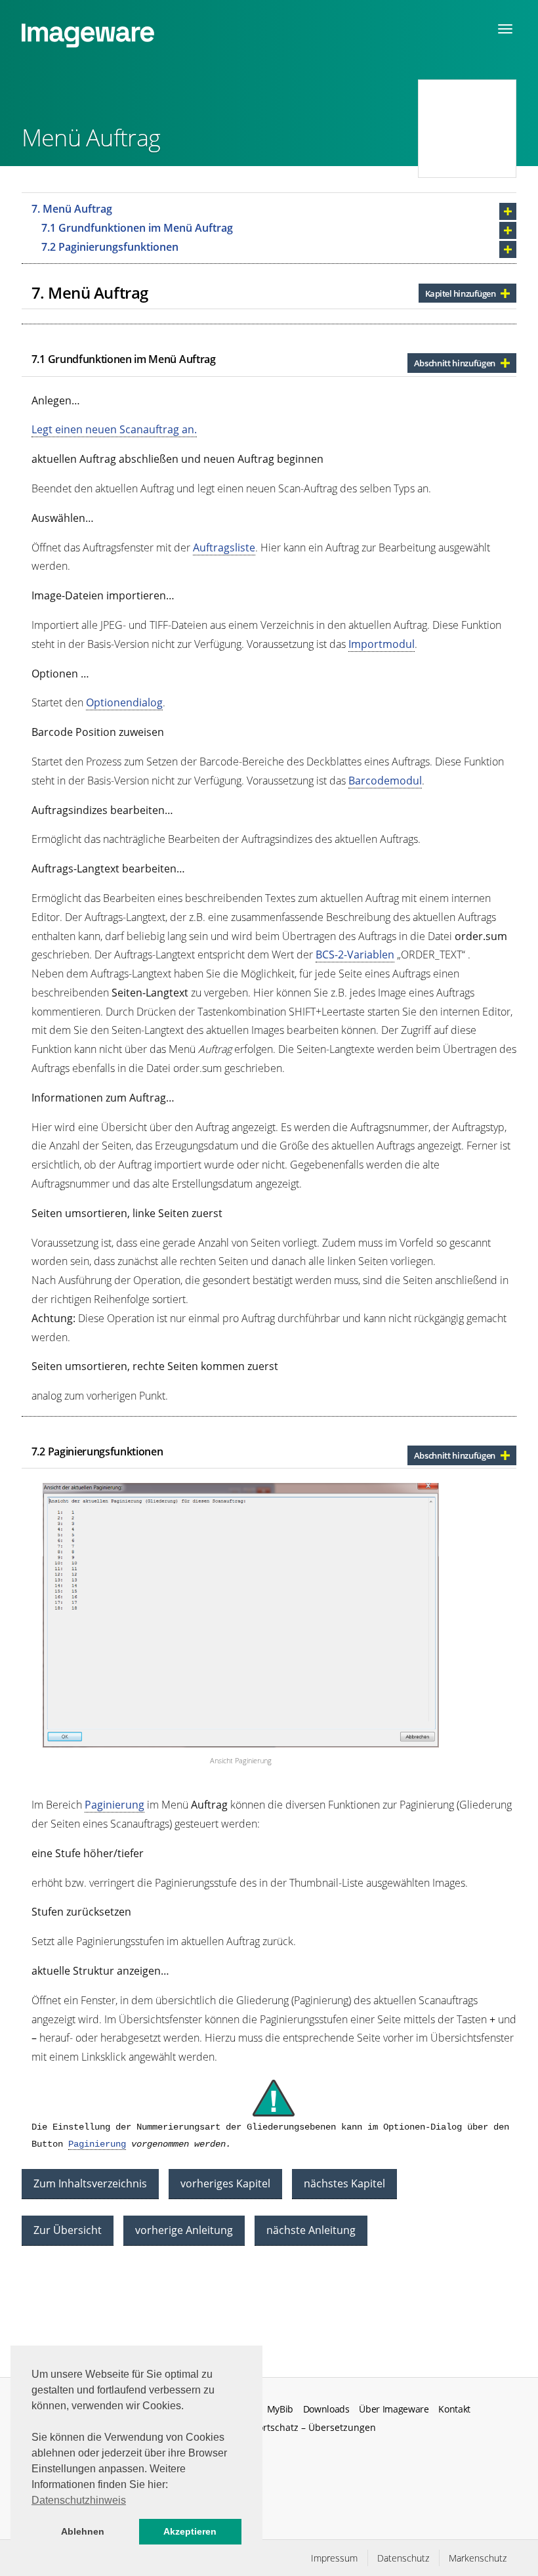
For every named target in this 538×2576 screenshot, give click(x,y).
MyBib (280, 2409)
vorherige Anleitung (184, 2230)
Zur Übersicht (68, 2230)
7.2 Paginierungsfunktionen (110, 247)
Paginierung (114, 1805)
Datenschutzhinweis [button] (79, 2500)
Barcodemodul (385, 781)
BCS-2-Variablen (355, 955)
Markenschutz (478, 2558)
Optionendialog (124, 702)
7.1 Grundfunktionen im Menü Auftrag (137, 228)
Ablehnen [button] (83, 2531)
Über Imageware (394, 2409)
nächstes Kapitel (344, 2183)
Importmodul (382, 644)
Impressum (334, 2558)
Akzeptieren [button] (190, 2531)
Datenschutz (403, 2558)
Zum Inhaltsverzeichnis (90, 2183)
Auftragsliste (224, 547)
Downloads (326, 2409)
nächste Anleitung (311, 2230)
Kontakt (454, 2409)
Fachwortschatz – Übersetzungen (303, 2427)
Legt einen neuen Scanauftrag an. (114, 429)
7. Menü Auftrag (72, 209)
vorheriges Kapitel (225, 2183)
